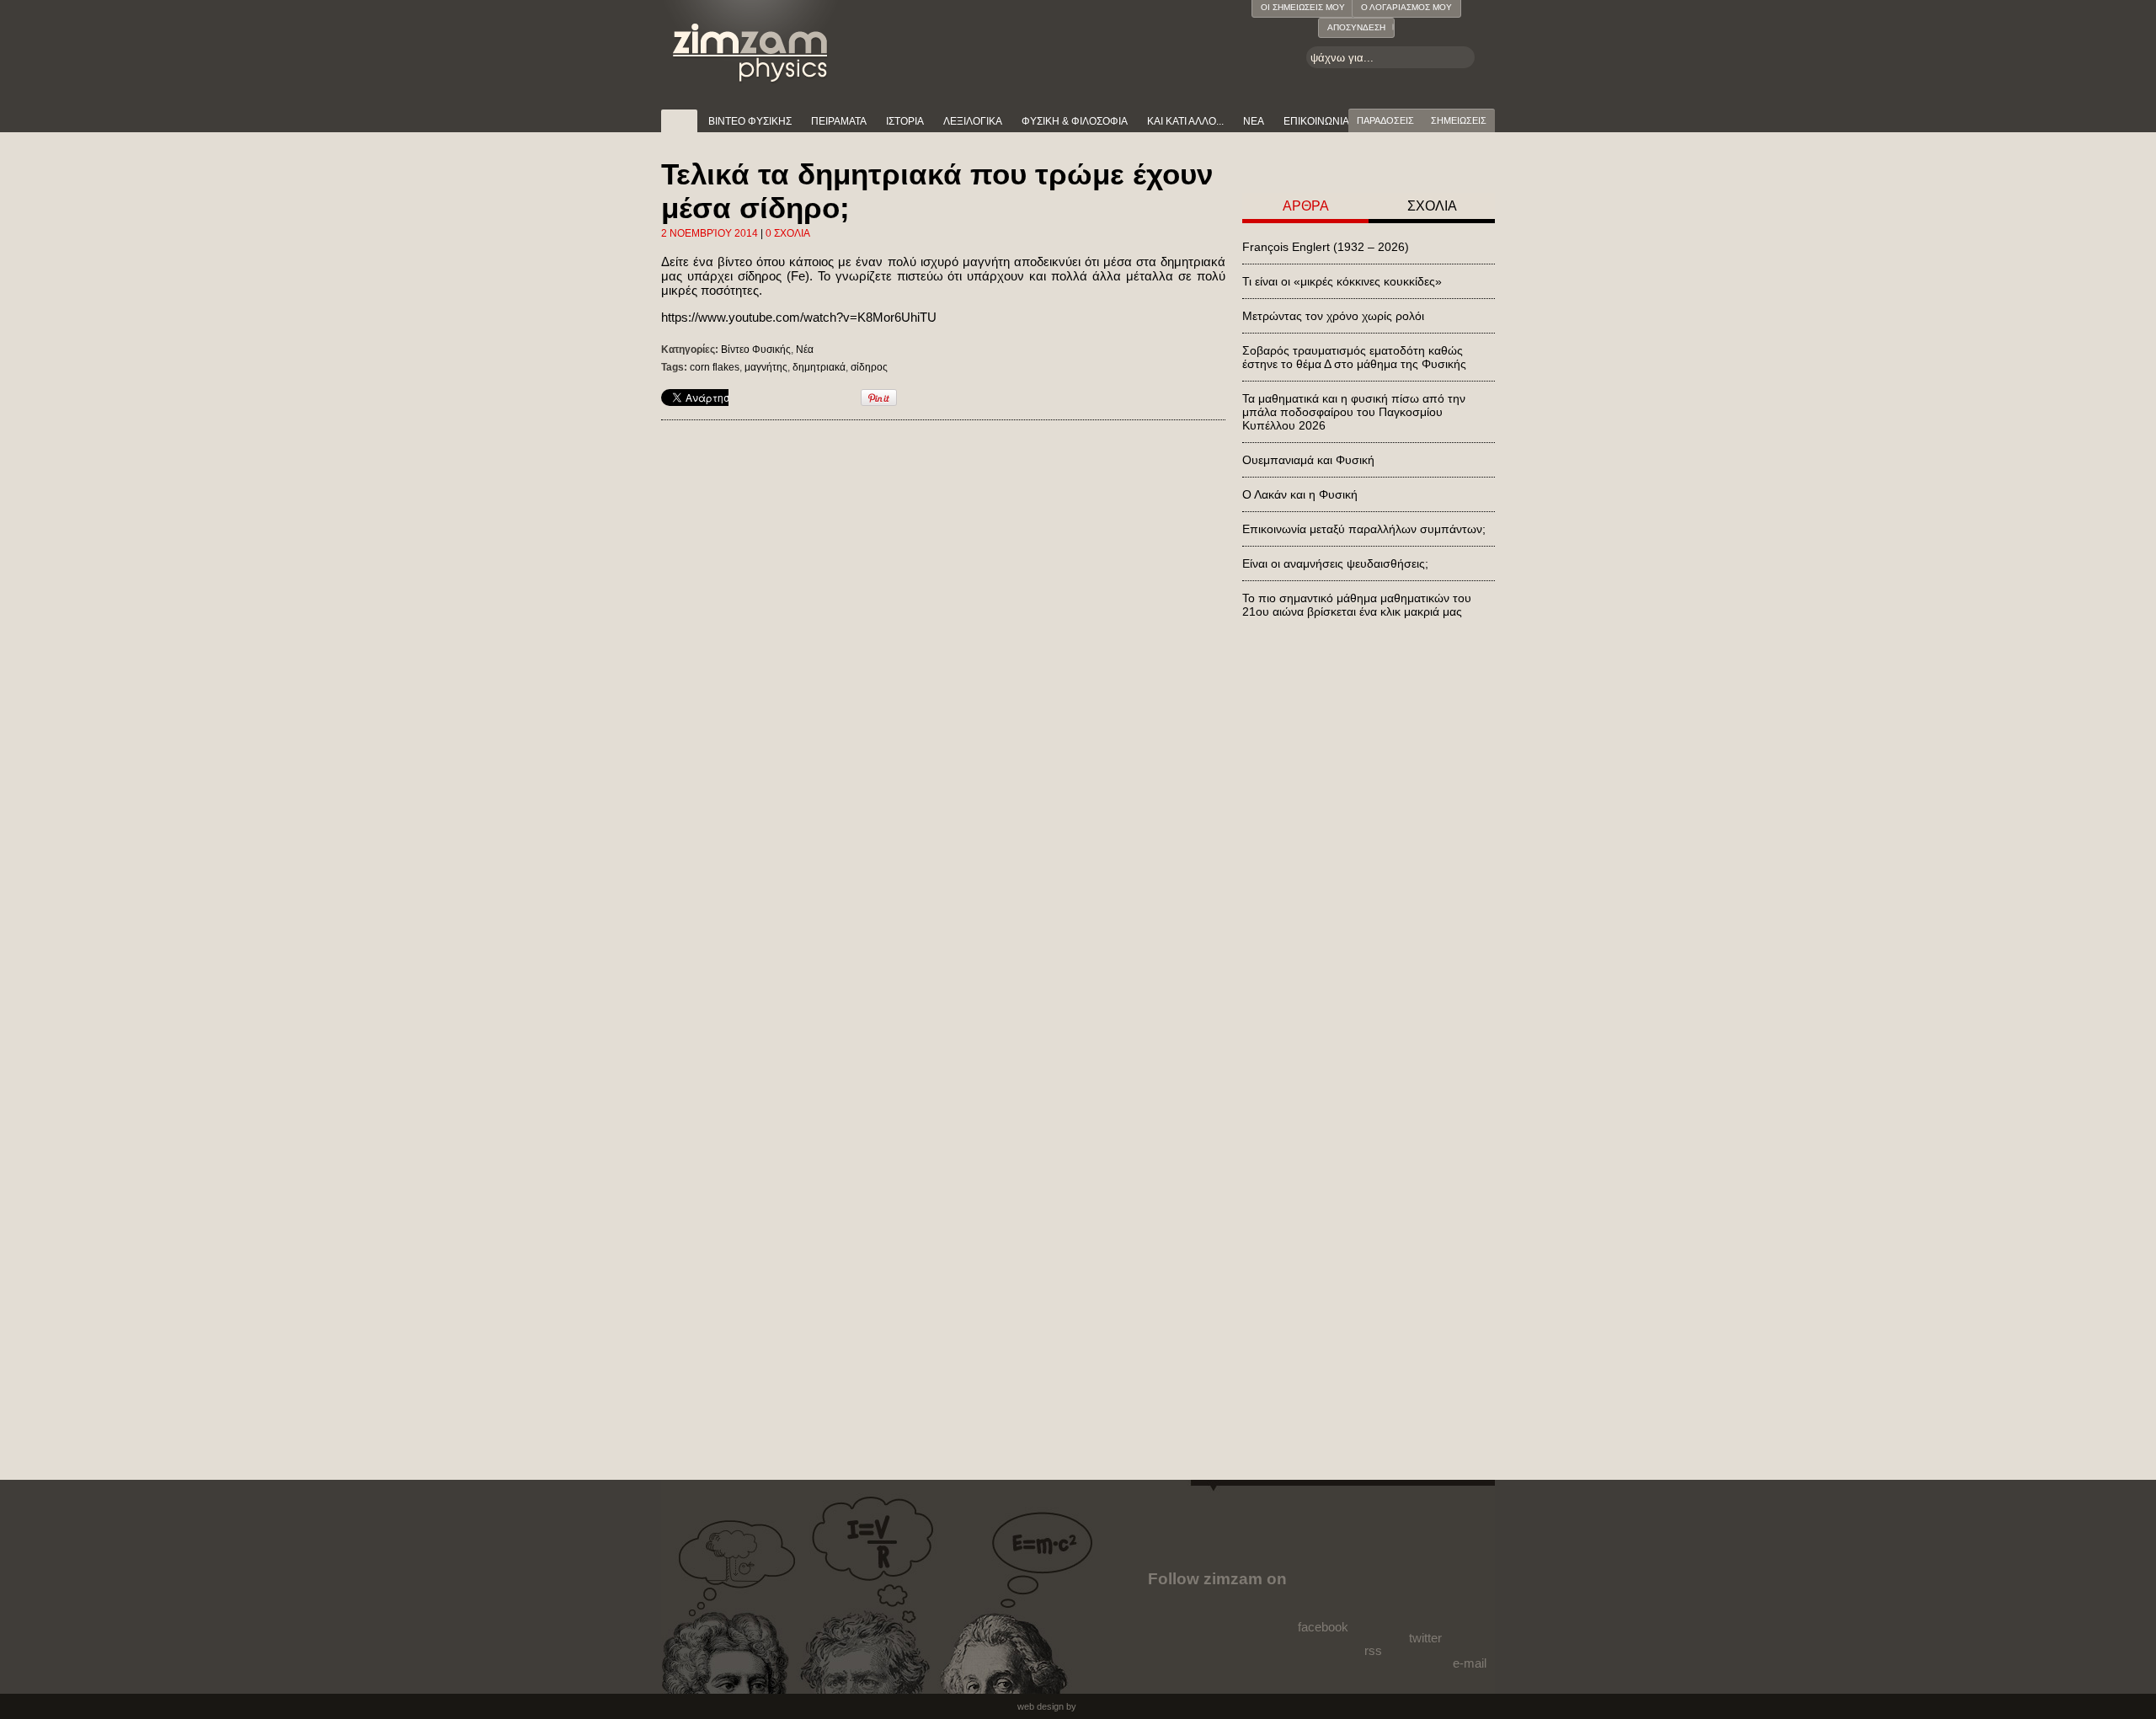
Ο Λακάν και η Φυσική (1300, 494)
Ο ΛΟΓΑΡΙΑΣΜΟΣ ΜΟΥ (1406, 7)
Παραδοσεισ (1385, 120)
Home (679, 121)
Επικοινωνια (1316, 121)
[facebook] (1326, 1589)
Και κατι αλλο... (1185, 121)
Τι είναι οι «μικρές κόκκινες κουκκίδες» (1342, 281)
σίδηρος (869, 367)
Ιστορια (905, 121)
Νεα (1254, 121)
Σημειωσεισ (1459, 120)
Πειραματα (839, 121)
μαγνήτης (766, 367)
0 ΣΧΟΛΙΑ (788, 233)
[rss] (1375, 1602)
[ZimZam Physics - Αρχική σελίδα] (751, 42)
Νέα (805, 350)
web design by (1047, 1706)
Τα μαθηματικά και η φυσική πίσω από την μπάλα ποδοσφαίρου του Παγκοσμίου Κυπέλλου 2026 (1354, 412)
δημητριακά (819, 367)
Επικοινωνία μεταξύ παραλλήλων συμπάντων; (1364, 529)
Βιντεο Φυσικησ (750, 121)
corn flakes (715, 367)
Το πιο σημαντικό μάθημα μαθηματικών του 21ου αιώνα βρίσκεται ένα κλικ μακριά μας (1357, 605)
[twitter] (1424, 1594)
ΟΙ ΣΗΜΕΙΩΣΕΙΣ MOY (1303, 7)
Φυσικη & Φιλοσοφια (1075, 121)
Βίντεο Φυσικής (756, 350)
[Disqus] (943, 656)
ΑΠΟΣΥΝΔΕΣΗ (1356, 27)
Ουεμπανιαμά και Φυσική (1308, 460)
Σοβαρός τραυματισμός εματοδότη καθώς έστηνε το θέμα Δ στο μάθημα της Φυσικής (1354, 357)
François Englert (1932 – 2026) (1326, 247)
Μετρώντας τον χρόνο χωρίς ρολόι (1333, 316)
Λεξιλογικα (973, 121)
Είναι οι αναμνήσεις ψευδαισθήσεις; (1335, 563)
